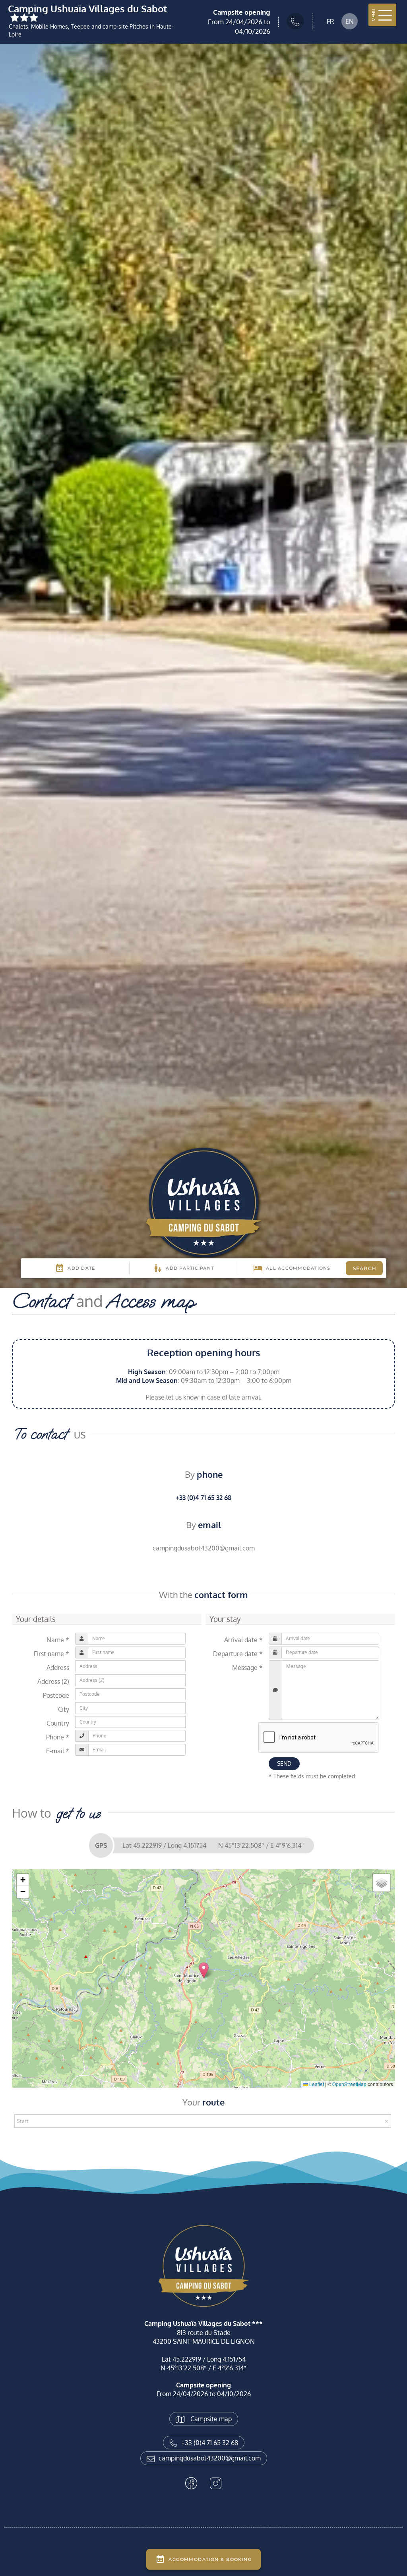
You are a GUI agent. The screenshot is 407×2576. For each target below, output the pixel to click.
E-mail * (58, 1751)
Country (58, 1723)
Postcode (56, 1695)
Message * (247, 1668)
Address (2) (53, 1681)
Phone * (58, 1737)
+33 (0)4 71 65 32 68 (203, 1498)
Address (58, 1668)
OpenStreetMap (349, 2084)
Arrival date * (243, 1640)
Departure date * (238, 1654)
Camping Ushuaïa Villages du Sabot (87, 10)
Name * (58, 1640)
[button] (204, 1970)
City (64, 1709)
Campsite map (210, 2419)
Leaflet (316, 2084)
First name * (51, 1654)
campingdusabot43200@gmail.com (210, 2458)
